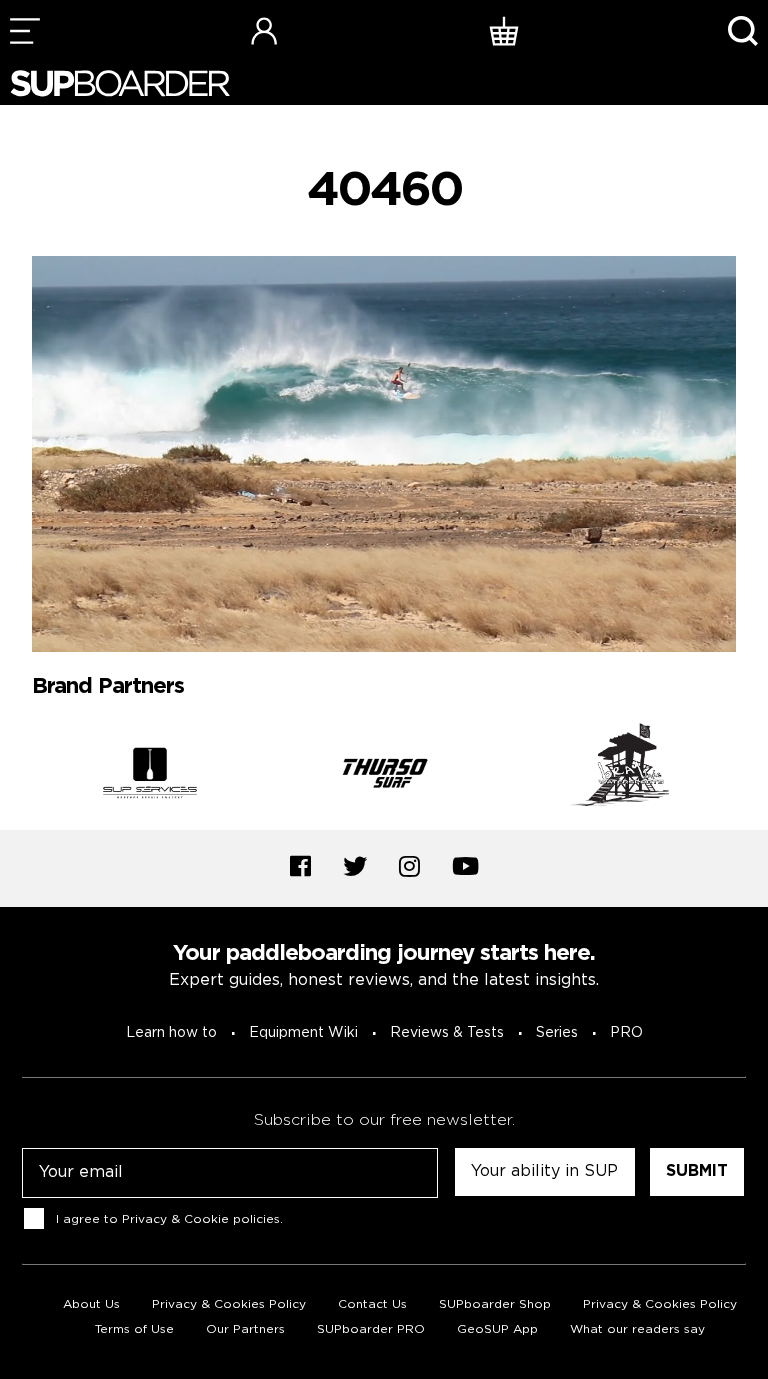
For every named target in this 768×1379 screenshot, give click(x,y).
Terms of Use (134, 1329)
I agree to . (169, 1219)
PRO (626, 1033)
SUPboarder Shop (495, 1304)
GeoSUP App (497, 1329)
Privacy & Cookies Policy (229, 1304)
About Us (91, 1304)
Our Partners (245, 1329)
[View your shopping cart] (504, 30)
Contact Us (372, 1304)
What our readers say (637, 1329)
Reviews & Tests (447, 1033)
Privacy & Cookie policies (201, 1219)
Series (557, 1033)
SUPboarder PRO (371, 1329)
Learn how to (171, 1033)
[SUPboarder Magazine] (120, 83)
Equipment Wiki (303, 1033)
